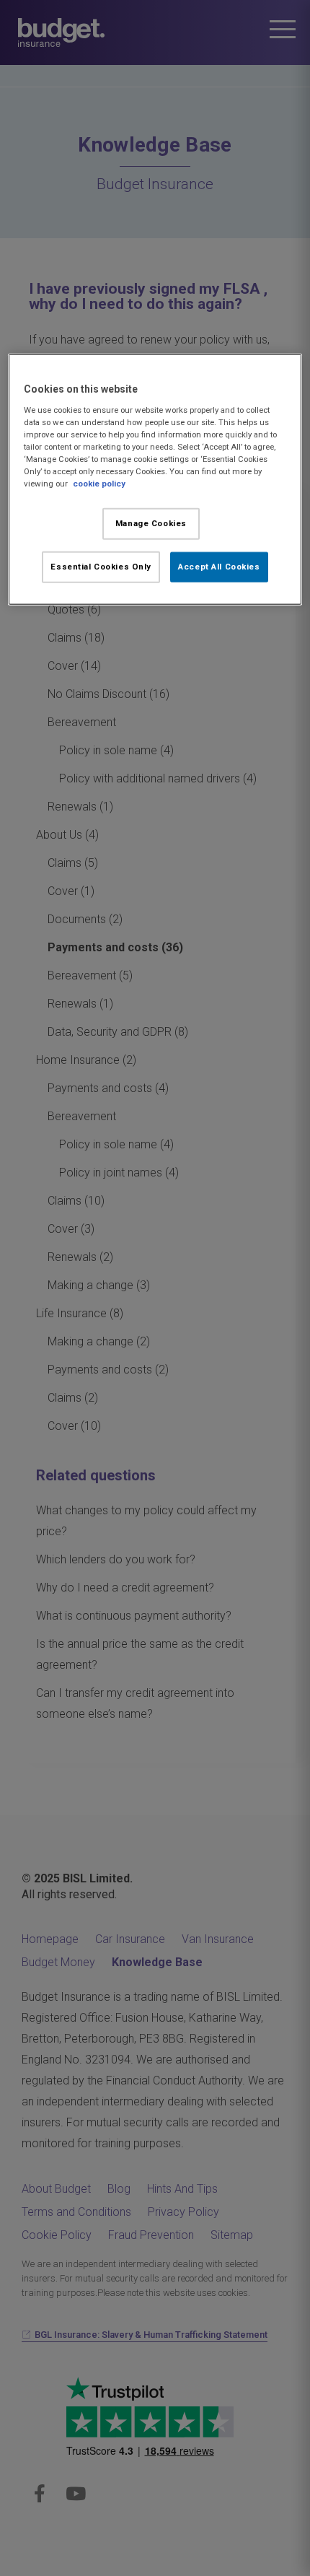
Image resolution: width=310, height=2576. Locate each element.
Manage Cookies (151, 523)
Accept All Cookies (219, 567)
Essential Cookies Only (101, 567)
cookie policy (99, 484)
